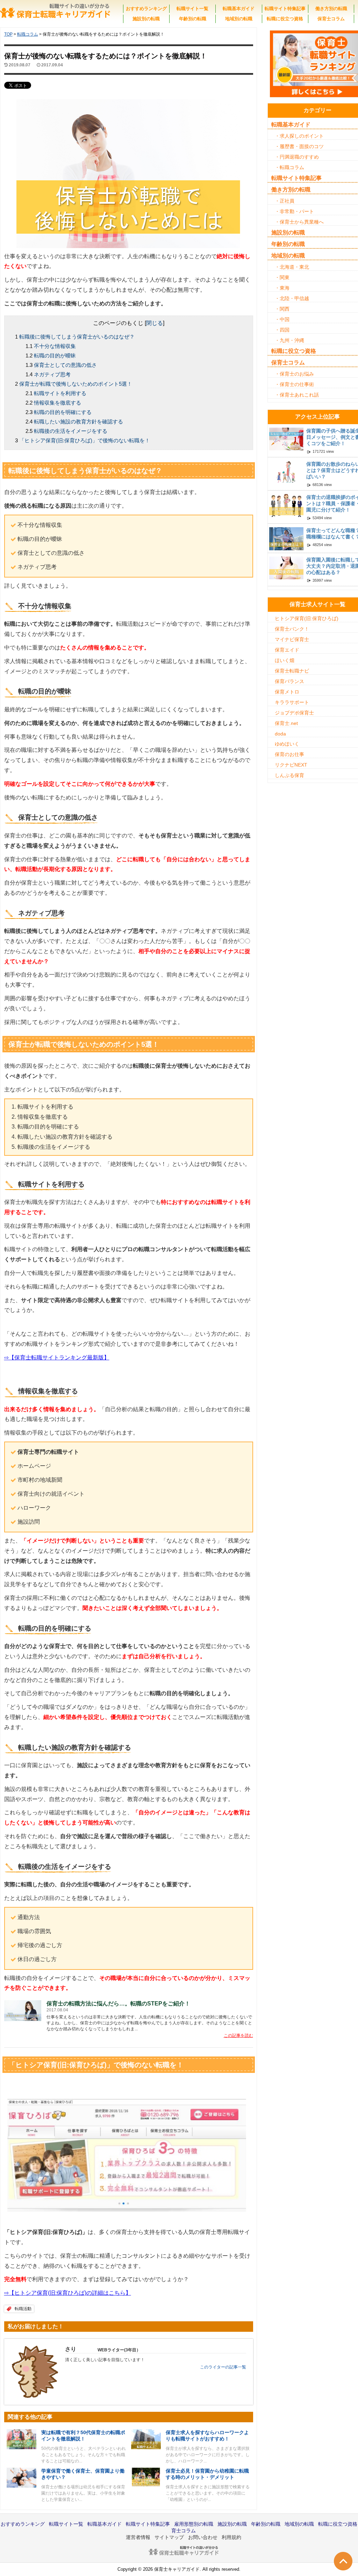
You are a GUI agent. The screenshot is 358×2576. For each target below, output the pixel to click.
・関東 (282, 277)
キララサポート (292, 702)
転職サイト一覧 (192, 9)
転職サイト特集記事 (285, 9)
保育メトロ (287, 692)
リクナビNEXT (291, 765)
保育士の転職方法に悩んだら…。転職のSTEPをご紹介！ (118, 2004)
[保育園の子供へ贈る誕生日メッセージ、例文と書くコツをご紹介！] (286, 439)
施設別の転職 (146, 19)
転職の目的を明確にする (63, 412)
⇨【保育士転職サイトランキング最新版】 (57, 1358)
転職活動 (23, 2309)
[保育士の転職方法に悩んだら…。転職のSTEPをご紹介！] (23, 2011)
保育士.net (286, 723)
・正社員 (285, 201)
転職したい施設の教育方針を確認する (78, 422)
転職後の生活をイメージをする (71, 431)
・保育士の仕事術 (294, 384)
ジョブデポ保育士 (294, 713)
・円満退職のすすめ (297, 157)
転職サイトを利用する (60, 393)
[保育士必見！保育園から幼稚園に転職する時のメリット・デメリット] (146, 2477)
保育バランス (289, 681)
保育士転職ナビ (292, 671)
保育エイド (287, 650)
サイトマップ (169, 2537)
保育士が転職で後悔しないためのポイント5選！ (76, 384)
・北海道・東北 (292, 267)
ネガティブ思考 (52, 374)
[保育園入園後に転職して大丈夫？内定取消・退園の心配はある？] (286, 567)
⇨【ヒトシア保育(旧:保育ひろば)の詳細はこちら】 (68, 2293)
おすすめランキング (146, 9)
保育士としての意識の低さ (65, 365)
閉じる (155, 323)
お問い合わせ (203, 2537)
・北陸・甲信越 (292, 298)
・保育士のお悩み (294, 374)
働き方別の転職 (331, 9)
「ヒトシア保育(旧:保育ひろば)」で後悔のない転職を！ (85, 440)
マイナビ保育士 (292, 639)
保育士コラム (331, 19)
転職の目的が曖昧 (55, 355)
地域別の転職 (239, 19)
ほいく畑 (285, 660)
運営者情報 (138, 2537)
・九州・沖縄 (289, 340)
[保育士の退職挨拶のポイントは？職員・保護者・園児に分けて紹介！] (286, 505)
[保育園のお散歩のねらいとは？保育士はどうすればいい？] (286, 472)
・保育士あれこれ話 (297, 395)
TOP (8, 34)
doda (280, 734)
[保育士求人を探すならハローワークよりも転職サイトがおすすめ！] (146, 2439)
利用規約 (231, 2537)
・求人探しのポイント (299, 136)
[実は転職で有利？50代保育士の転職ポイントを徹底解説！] (22, 2439)
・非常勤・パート (294, 211)
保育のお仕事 (289, 754)
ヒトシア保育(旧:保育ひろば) (307, 618)
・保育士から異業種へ (299, 222)
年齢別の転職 (193, 19)
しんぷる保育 (289, 775)
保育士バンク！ (292, 629)
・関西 (282, 309)
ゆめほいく (287, 744)
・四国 (282, 330)
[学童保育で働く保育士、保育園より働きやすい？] (22, 2477)
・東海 (282, 288)
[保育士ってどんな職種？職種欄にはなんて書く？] (286, 538)
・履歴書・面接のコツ (299, 146)
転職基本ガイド (239, 9)
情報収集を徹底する (58, 403)
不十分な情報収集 (55, 346)
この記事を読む (238, 2036)
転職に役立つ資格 (285, 19)
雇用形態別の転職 (194, 2524)
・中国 (282, 319)
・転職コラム (289, 167)
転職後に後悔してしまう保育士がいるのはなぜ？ (77, 337)
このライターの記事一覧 (223, 2367)
